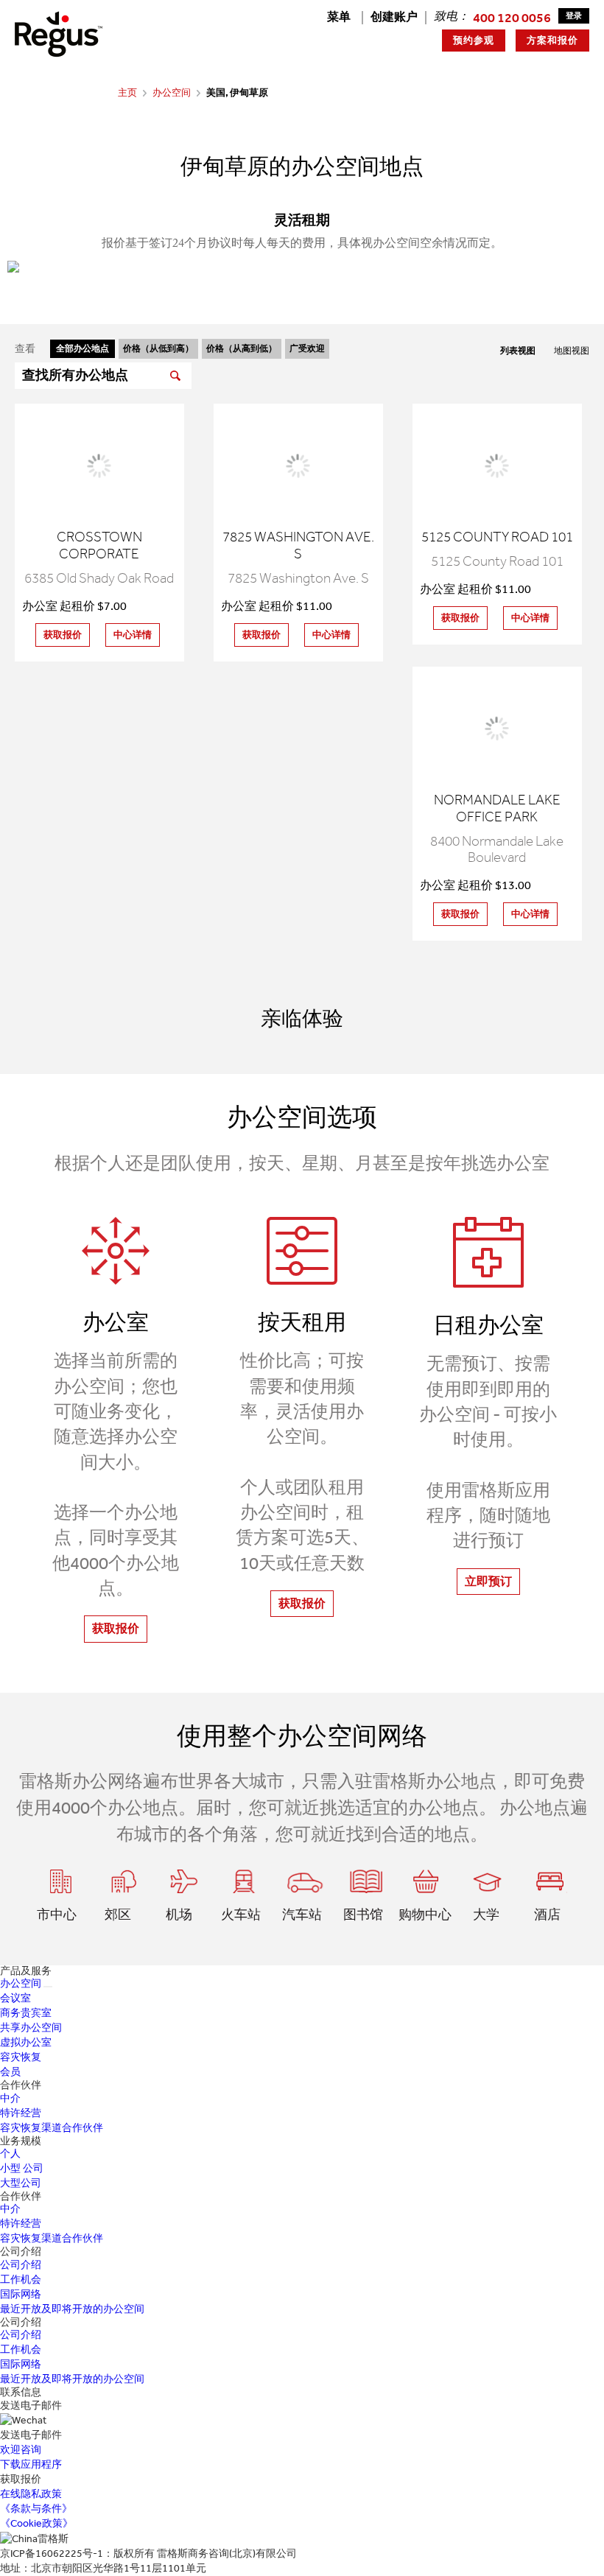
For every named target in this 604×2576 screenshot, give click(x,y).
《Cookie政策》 (36, 2523)
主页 (127, 92)
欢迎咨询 (21, 2450)
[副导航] (48, 1987)
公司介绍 (21, 2265)
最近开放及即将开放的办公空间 (72, 2309)
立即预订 (488, 1581)
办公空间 (172, 92)
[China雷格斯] (59, 34)
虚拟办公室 (26, 2042)
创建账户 (394, 17)
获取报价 (63, 635)
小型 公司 (22, 2168)
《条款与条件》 (36, 2509)
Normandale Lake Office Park (497, 808)
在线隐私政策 (31, 2494)
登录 (574, 16)
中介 (10, 2098)
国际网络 (21, 2294)
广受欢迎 (307, 348)
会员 (10, 2072)
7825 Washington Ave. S (298, 545)
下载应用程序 (31, 2464)
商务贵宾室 (26, 2013)
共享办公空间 (31, 2028)
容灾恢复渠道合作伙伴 (52, 2128)
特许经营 (21, 2113)
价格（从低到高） (158, 348)
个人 (10, 2154)
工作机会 (21, 2280)
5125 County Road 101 (497, 537)
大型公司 (21, 2183)
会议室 (15, 1998)
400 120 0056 (512, 18)
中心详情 (133, 635)
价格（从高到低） (242, 348)
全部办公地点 (82, 348)
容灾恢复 (21, 2057)
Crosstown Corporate (99, 545)
